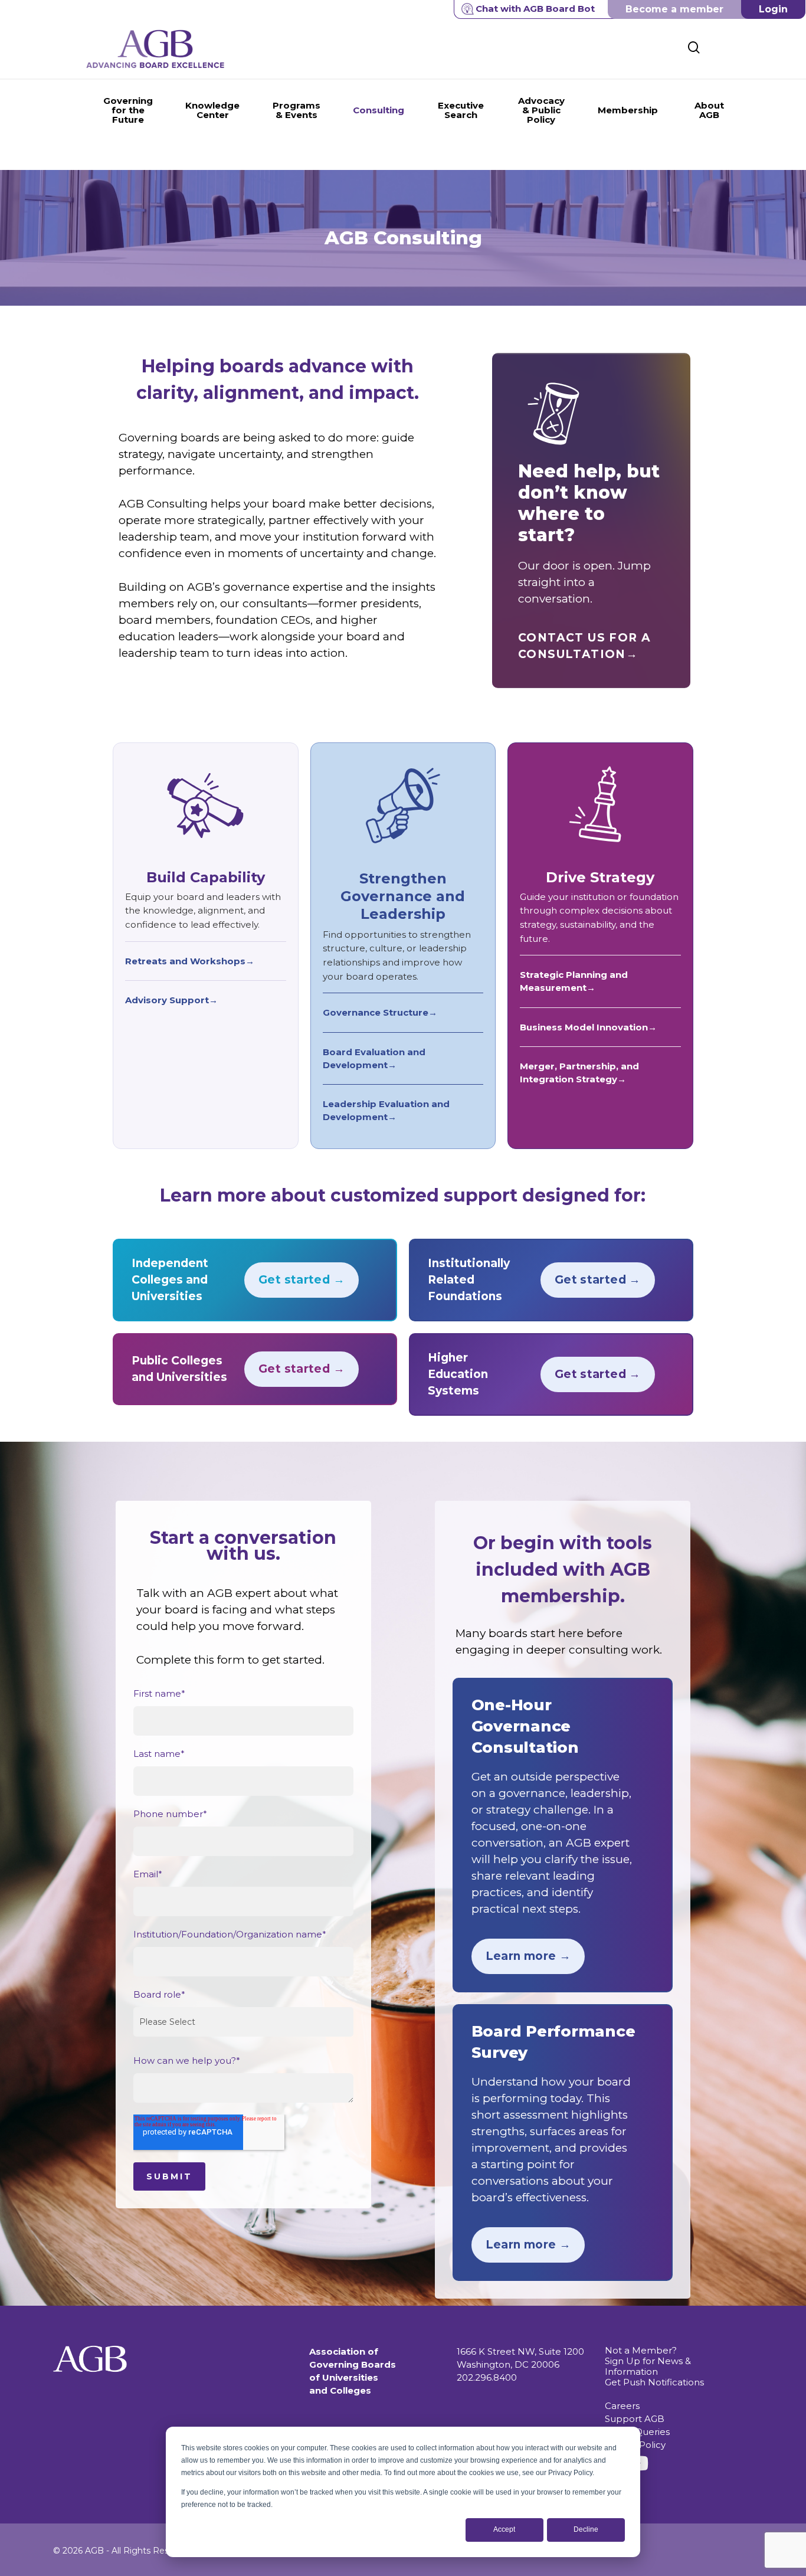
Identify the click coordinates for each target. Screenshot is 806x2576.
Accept (504, 2529)
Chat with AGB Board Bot (535, 9)
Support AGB (635, 2419)
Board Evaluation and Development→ (374, 1058)
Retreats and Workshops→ (190, 961)
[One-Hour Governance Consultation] (563, 1835)
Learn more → (528, 1956)
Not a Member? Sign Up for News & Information (648, 2361)
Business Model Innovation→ (588, 1027)
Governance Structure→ (380, 1012)
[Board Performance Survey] (563, 2143)
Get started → (302, 1280)
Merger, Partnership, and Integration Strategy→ (579, 1073)
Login (773, 9)
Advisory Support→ (171, 1000)
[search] (694, 48)
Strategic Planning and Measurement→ (574, 981)
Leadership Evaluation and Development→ (386, 1110)
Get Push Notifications (654, 2382)
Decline (586, 2529)
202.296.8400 (487, 2377)
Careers (622, 2406)
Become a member (674, 9)
